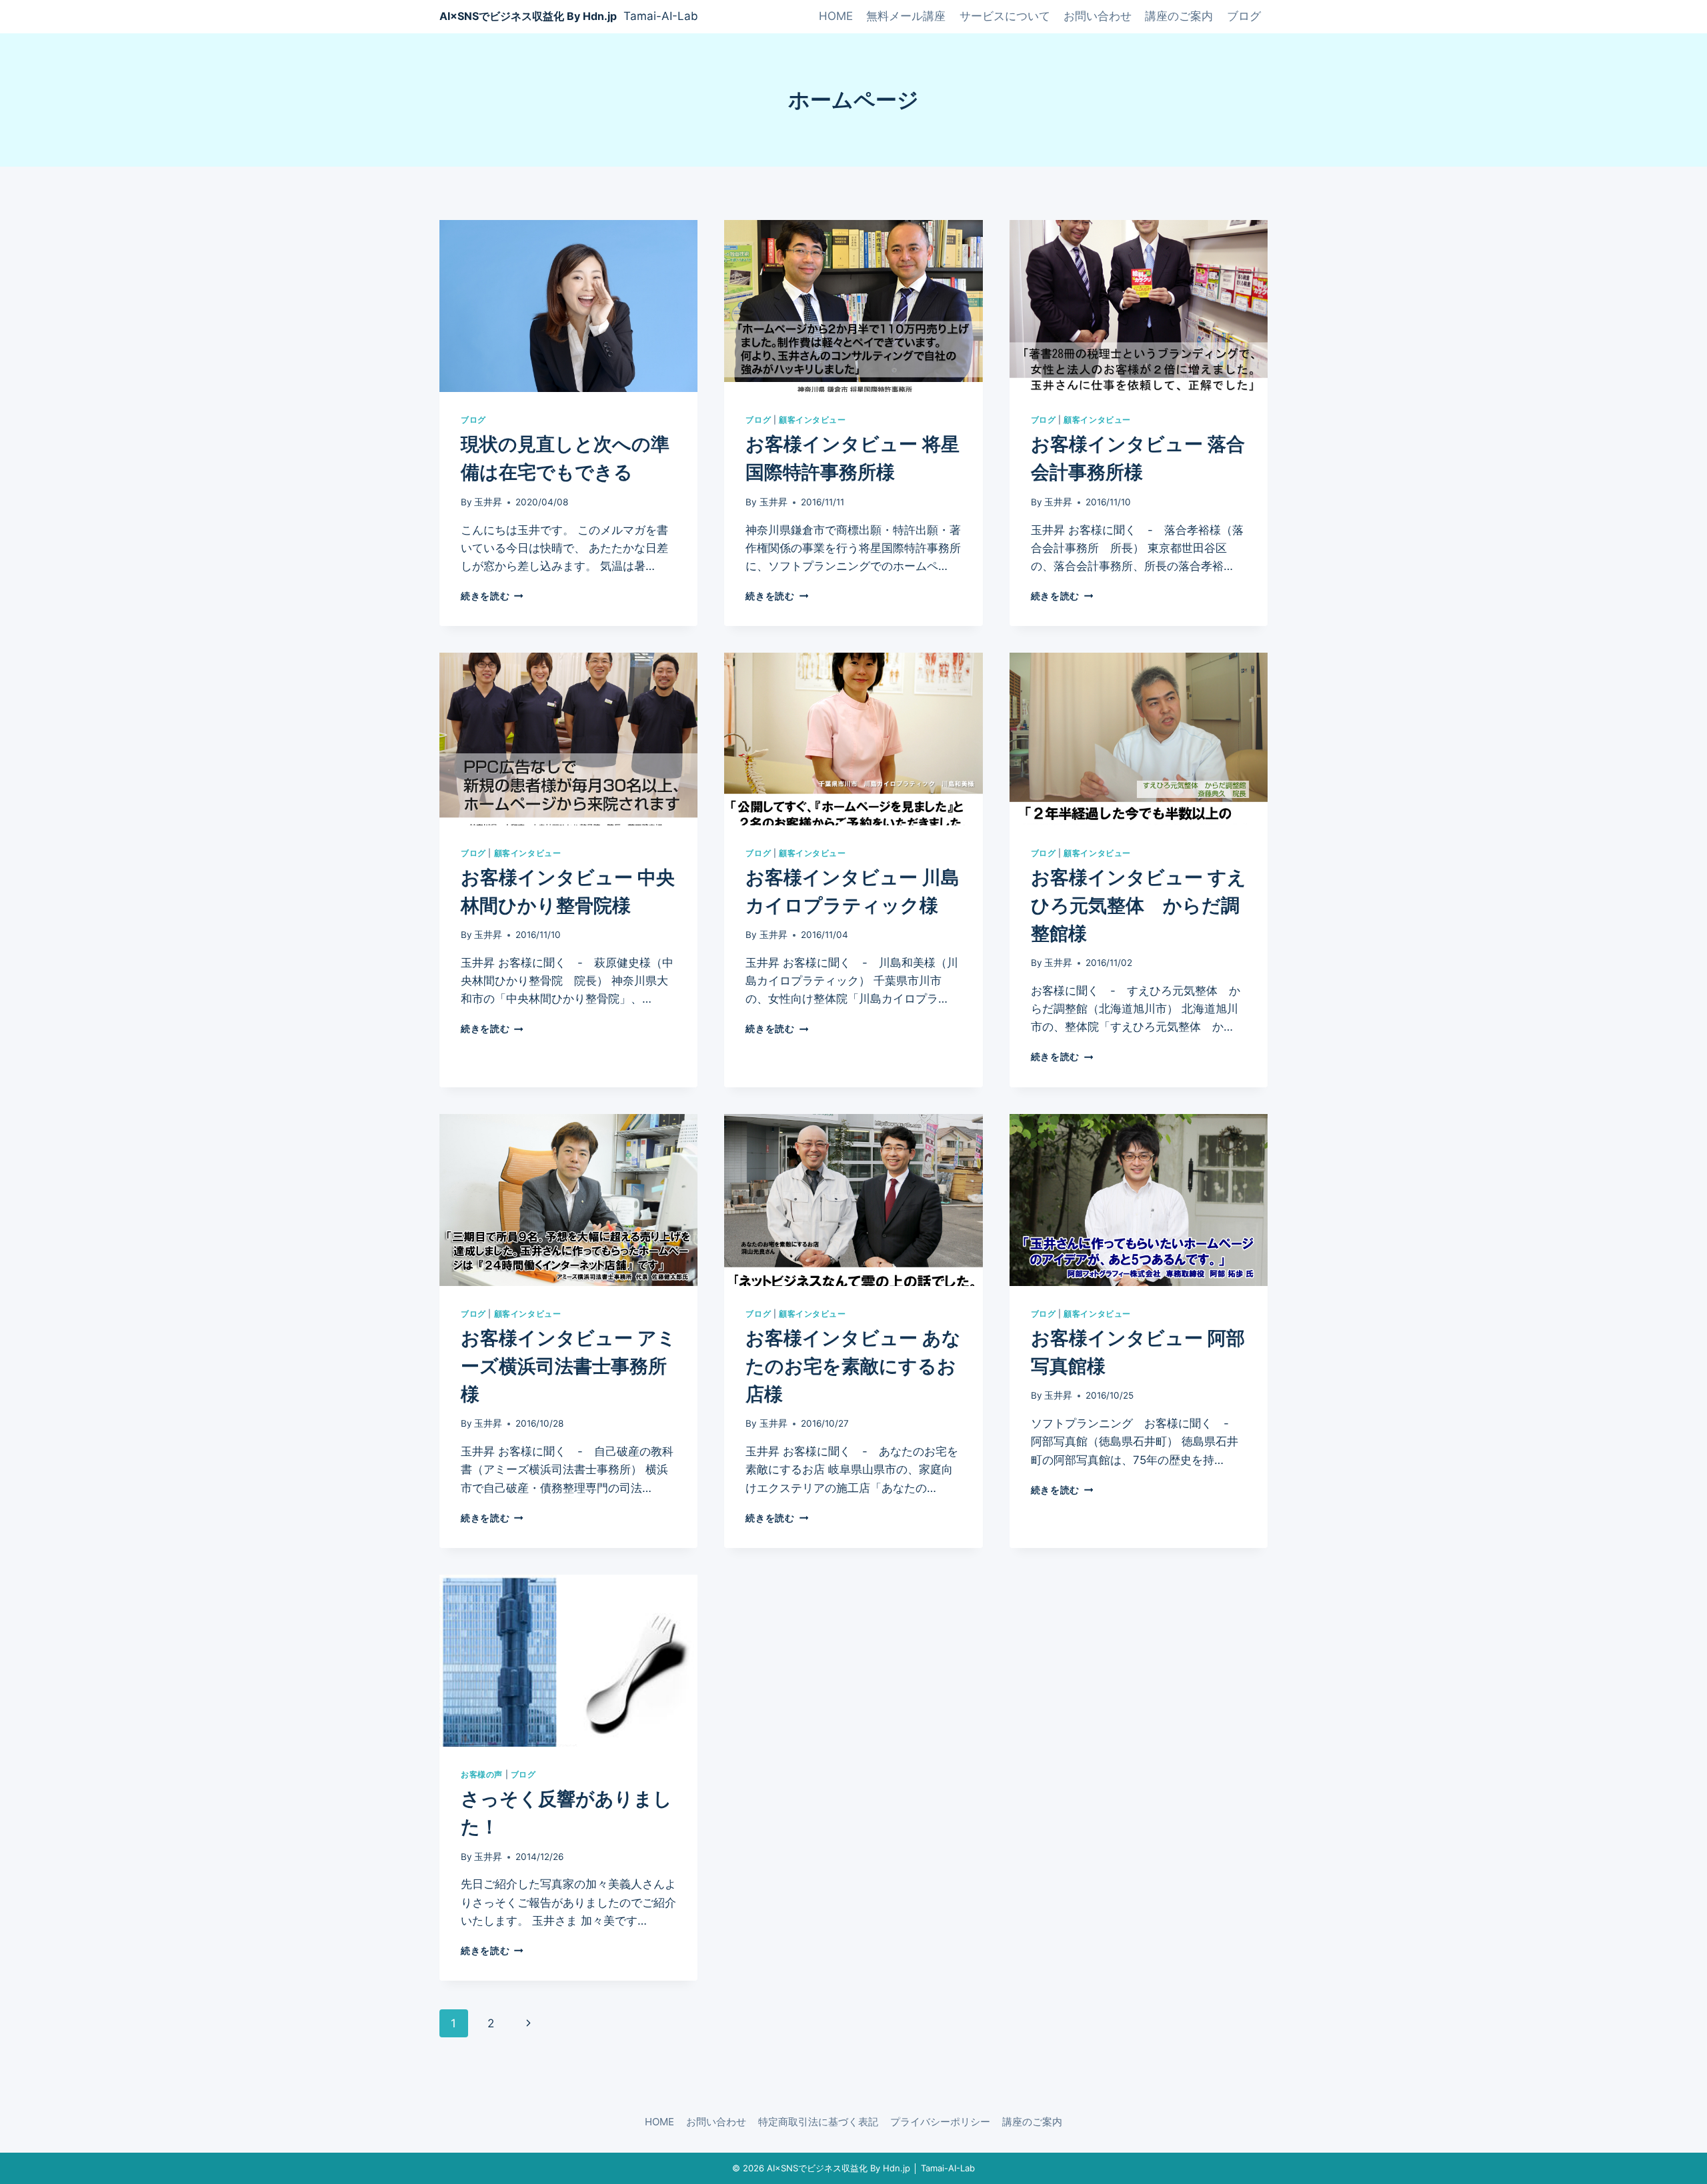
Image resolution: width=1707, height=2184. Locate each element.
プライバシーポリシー (940, 2122)
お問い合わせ (1098, 16)
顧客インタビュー (812, 420)
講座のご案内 (1179, 16)
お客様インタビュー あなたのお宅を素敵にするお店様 (853, 1366)
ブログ (1244, 16)
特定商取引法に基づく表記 (818, 2122)
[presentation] (568, 306)
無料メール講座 (906, 16)
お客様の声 (482, 1774)
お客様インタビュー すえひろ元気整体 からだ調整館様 (1139, 905)
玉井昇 (488, 502)
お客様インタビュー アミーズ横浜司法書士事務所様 (568, 1366)
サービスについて (1005, 16)
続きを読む (490, 596)
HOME (836, 16)
